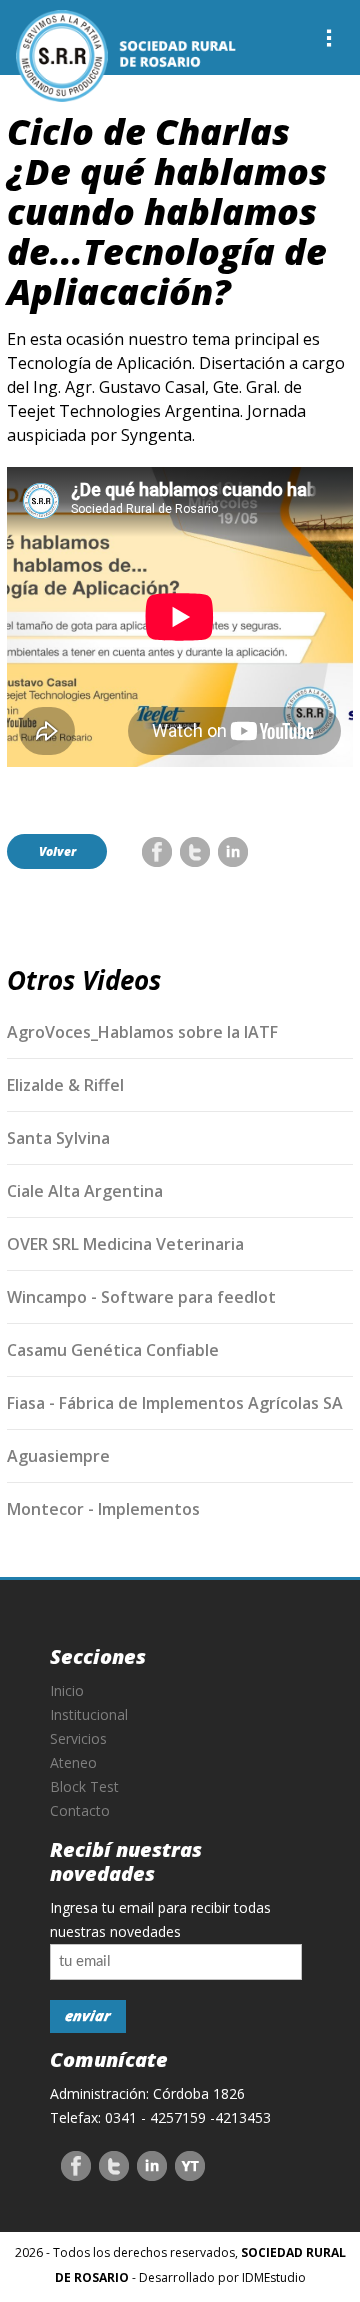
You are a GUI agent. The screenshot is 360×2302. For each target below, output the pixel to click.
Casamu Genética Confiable (113, 1350)
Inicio (67, 1690)
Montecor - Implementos (103, 1509)
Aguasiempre (58, 1456)
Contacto (80, 1810)
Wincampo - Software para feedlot (141, 1297)
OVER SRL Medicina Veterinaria (125, 1244)
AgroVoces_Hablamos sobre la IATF (142, 1032)
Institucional (89, 1714)
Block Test (84, 1786)
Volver (57, 851)
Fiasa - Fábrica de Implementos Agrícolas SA (175, 1403)
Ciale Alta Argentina (85, 1191)
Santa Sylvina (58, 1138)
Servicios (78, 1738)
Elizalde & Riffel (65, 1085)
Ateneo (73, 1762)
